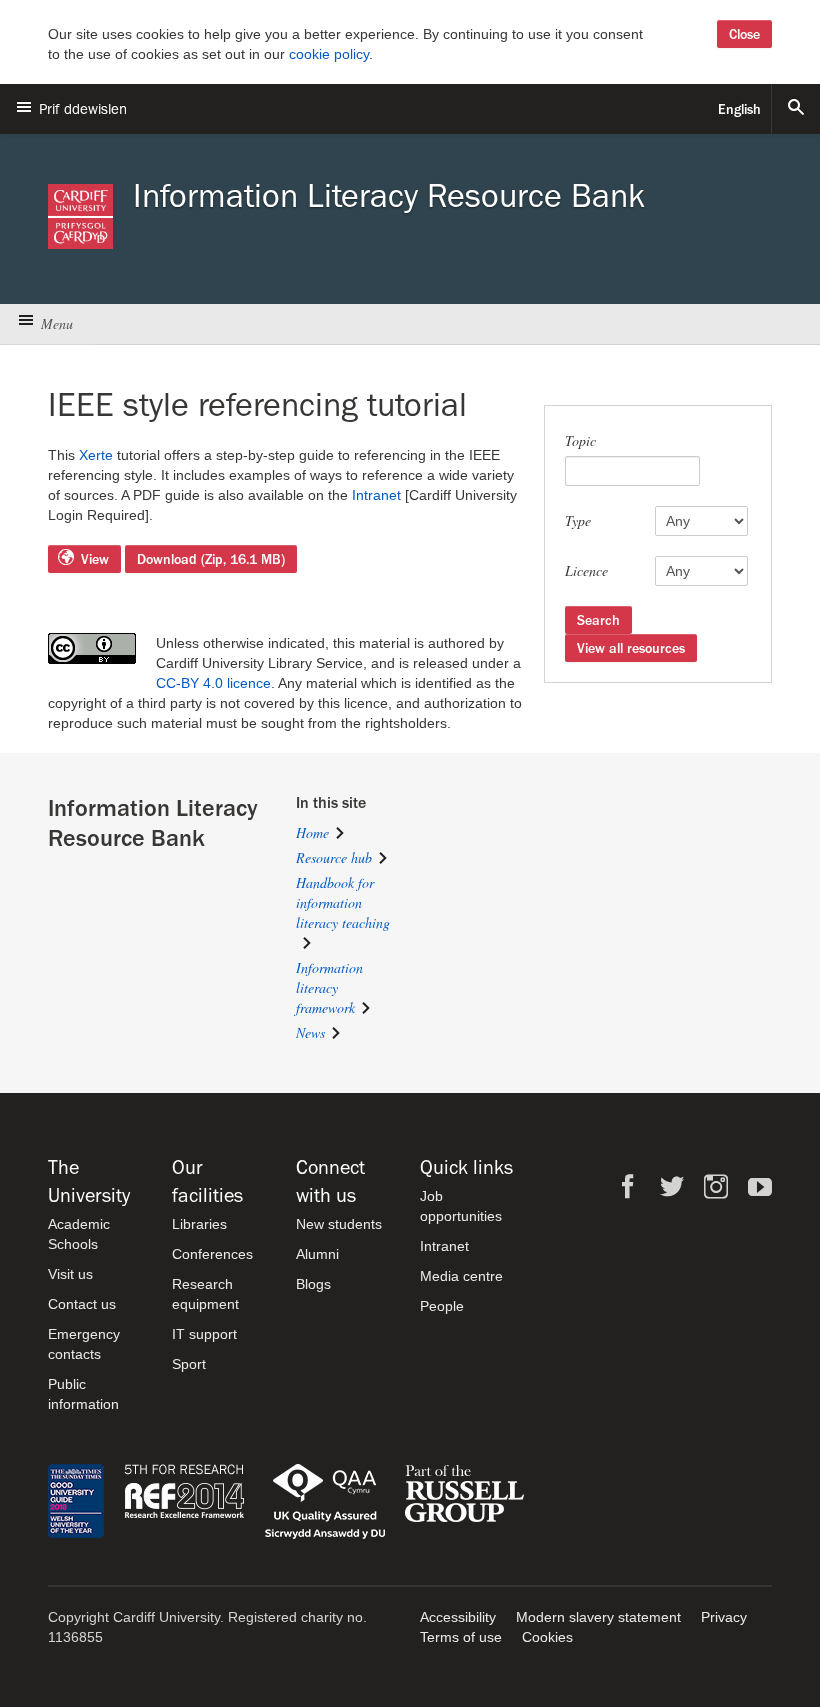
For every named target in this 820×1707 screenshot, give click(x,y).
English (739, 109)
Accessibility (458, 1617)
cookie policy (329, 54)
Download (211, 559)
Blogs (313, 1284)
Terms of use (461, 1637)
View (95, 559)
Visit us (70, 1274)
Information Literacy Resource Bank (389, 196)
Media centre (461, 1276)
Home (312, 832)
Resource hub (334, 857)
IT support (204, 1334)
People (442, 1306)
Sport (189, 1364)
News (310, 1032)
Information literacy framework (329, 987)
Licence (586, 570)
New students (339, 1224)
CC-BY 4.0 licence (213, 683)
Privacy (724, 1617)
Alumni (317, 1254)
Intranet (376, 495)
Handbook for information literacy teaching (343, 902)
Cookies (547, 1637)
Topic (580, 440)
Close (744, 34)
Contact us (82, 1304)
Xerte (96, 455)
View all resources (631, 648)
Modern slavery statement (598, 1617)
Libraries (199, 1224)
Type (578, 520)
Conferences (212, 1254)
